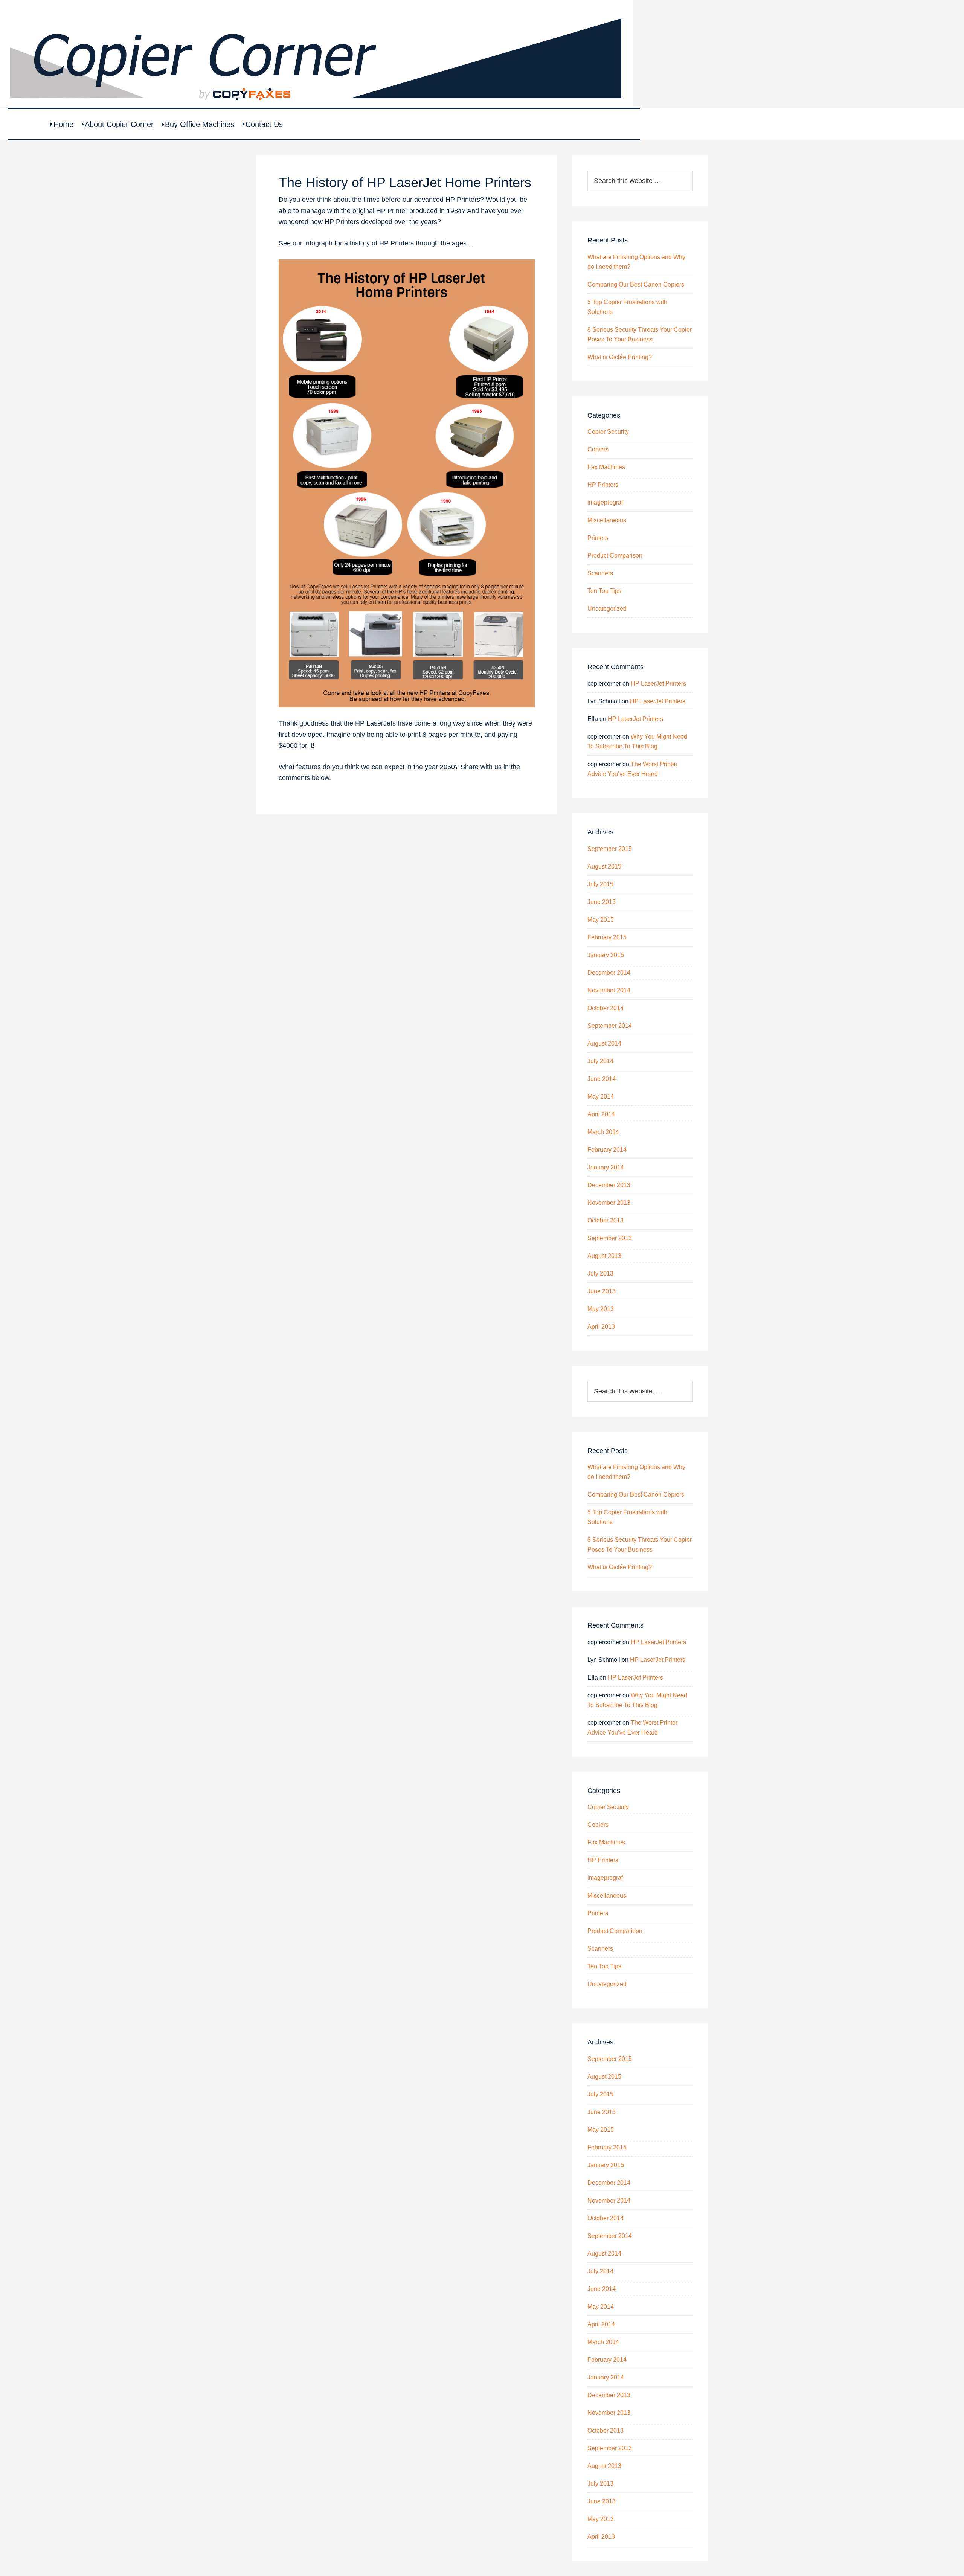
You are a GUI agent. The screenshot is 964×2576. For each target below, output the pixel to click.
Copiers (598, 449)
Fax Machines (606, 467)
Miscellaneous (607, 520)
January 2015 (606, 955)
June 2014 (602, 1079)
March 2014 (603, 1132)
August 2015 (604, 867)
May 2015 (601, 920)
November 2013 (609, 1203)
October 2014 (606, 1008)
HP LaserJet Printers (658, 684)
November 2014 (609, 990)
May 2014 (601, 1097)
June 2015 (602, 902)
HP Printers (603, 485)
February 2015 (607, 937)
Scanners (600, 573)
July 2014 (600, 1061)
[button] (407, 789)
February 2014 (607, 1150)
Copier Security (608, 432)
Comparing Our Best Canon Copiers (636, 284)
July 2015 (600, 884)
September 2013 (610, 1238)
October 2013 (606, 1220)
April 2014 (601, 1114)
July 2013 (600, 1274)
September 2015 (610, 849)
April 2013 (601, 1327)
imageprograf (605, 502)
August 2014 (604, 1043)
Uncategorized (607, 609)
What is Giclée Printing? (620, 357)
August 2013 (604, 1256)
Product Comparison (615, 556)
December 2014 (609, 973)
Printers (598, 538)
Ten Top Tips (604, 591)
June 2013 (602, 1291)
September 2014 (610, 1026)
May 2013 (601, 1309)
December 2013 (609, 1185)
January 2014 (606, 1167)
